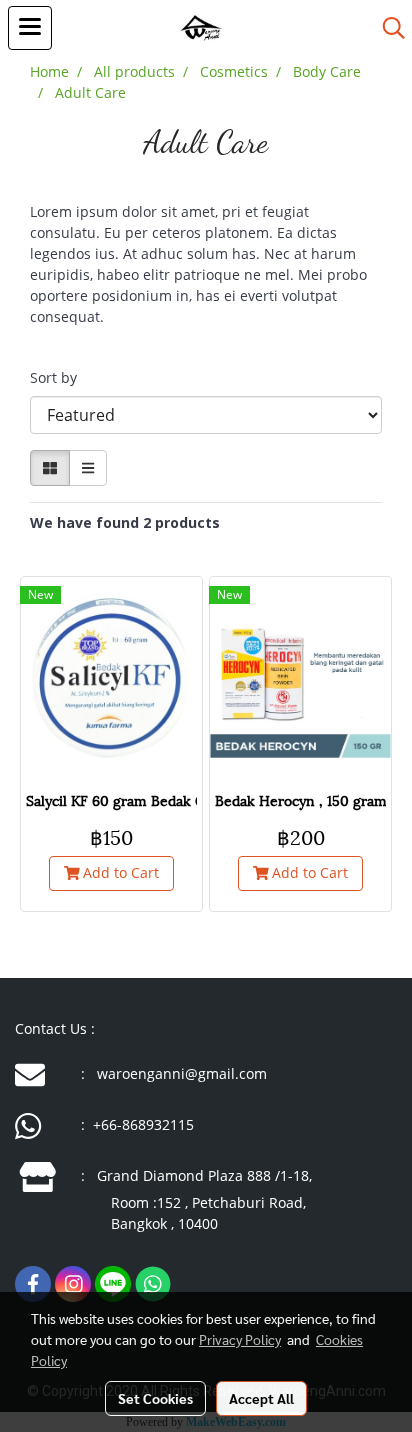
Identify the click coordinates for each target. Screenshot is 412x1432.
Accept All (261, 1398)
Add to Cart (119, 872)
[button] (387, 28)
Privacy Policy (240, 1339)
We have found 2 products (125, 522)
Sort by (59, 377)
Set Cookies (155, 1398)
